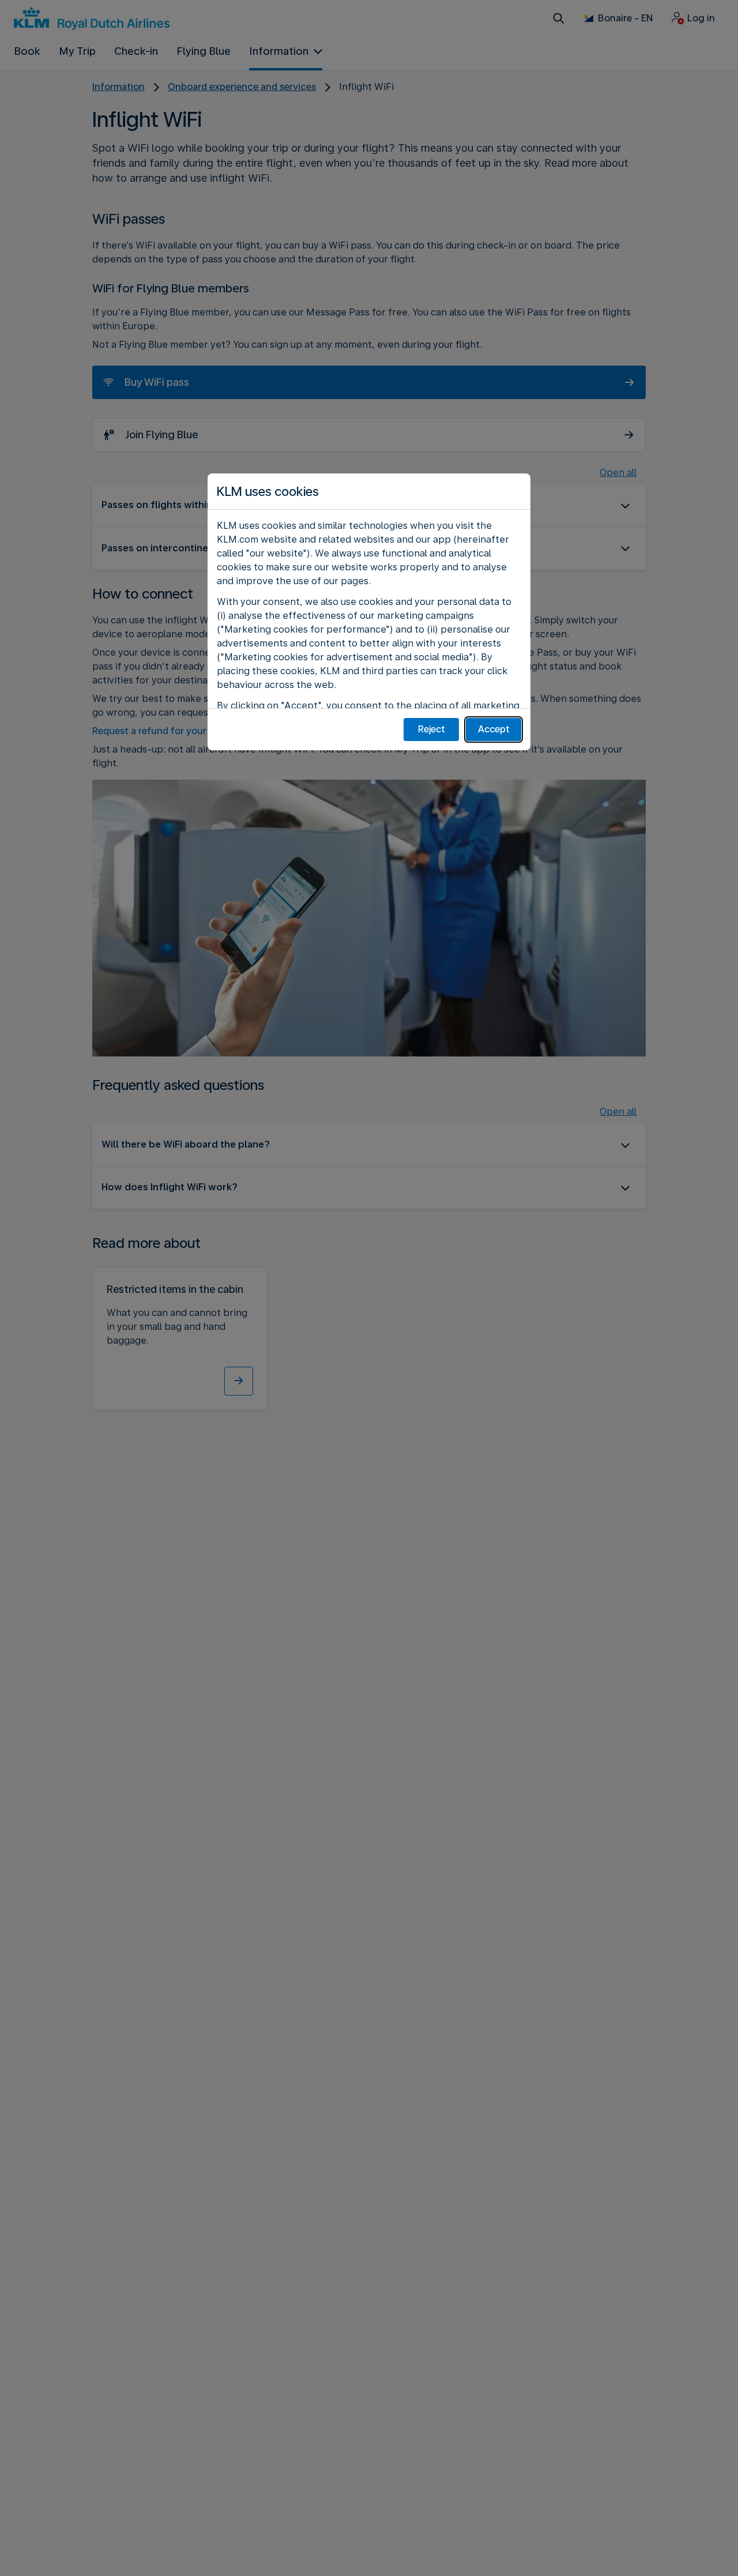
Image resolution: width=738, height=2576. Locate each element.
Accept (494, 729)
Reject (432, 729)
